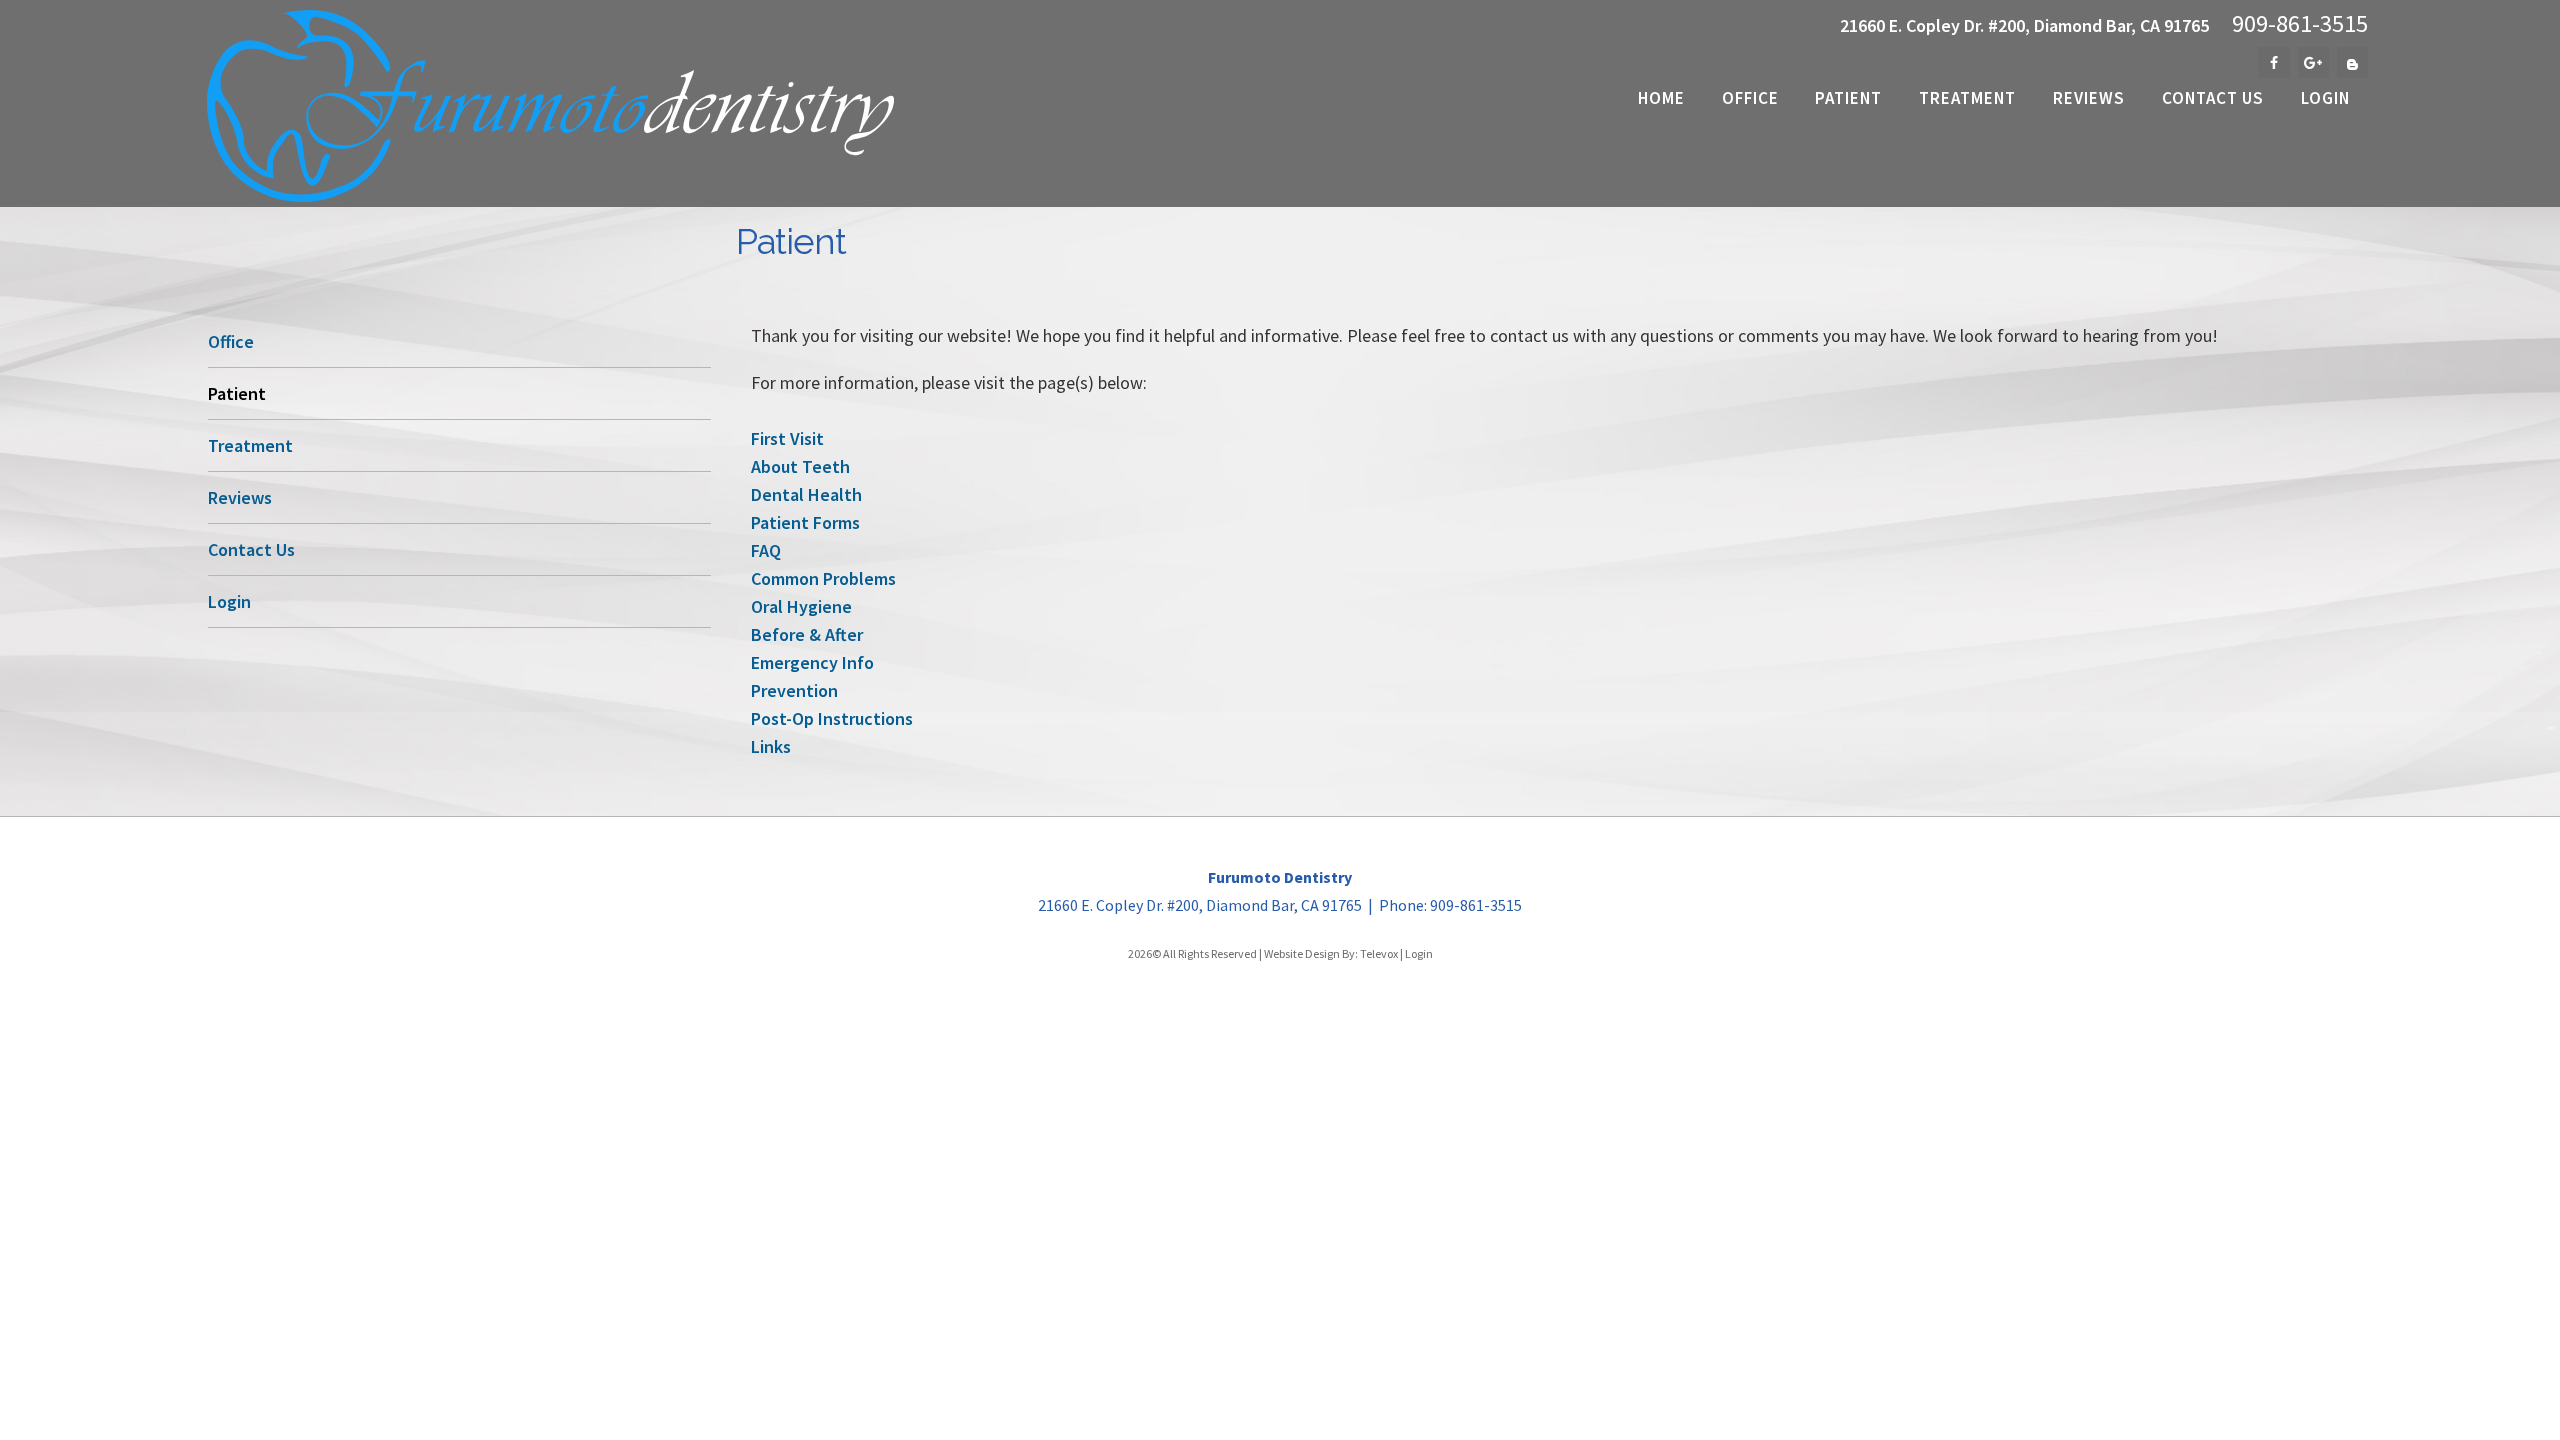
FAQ (766, 550)
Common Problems (823, 578)
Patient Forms (805, 522)
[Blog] (2352, 62)
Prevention (794, 690)
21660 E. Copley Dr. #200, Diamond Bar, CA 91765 (2024, 25)
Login (229, 601)
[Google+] (2313, 62)
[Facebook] (2273, 62)
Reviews (240, 497)
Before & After (807, 634)
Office (231, 341)
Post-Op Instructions (832, 718)
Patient (237, 393)
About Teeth (800, 466)
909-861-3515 (2300, 24)
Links (771, 746)
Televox (1379, 953)
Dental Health (806, 494)
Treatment (250, 445)
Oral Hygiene (801, 606)
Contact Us (251, 549)
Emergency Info (812, 662)
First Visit (787, 438)
